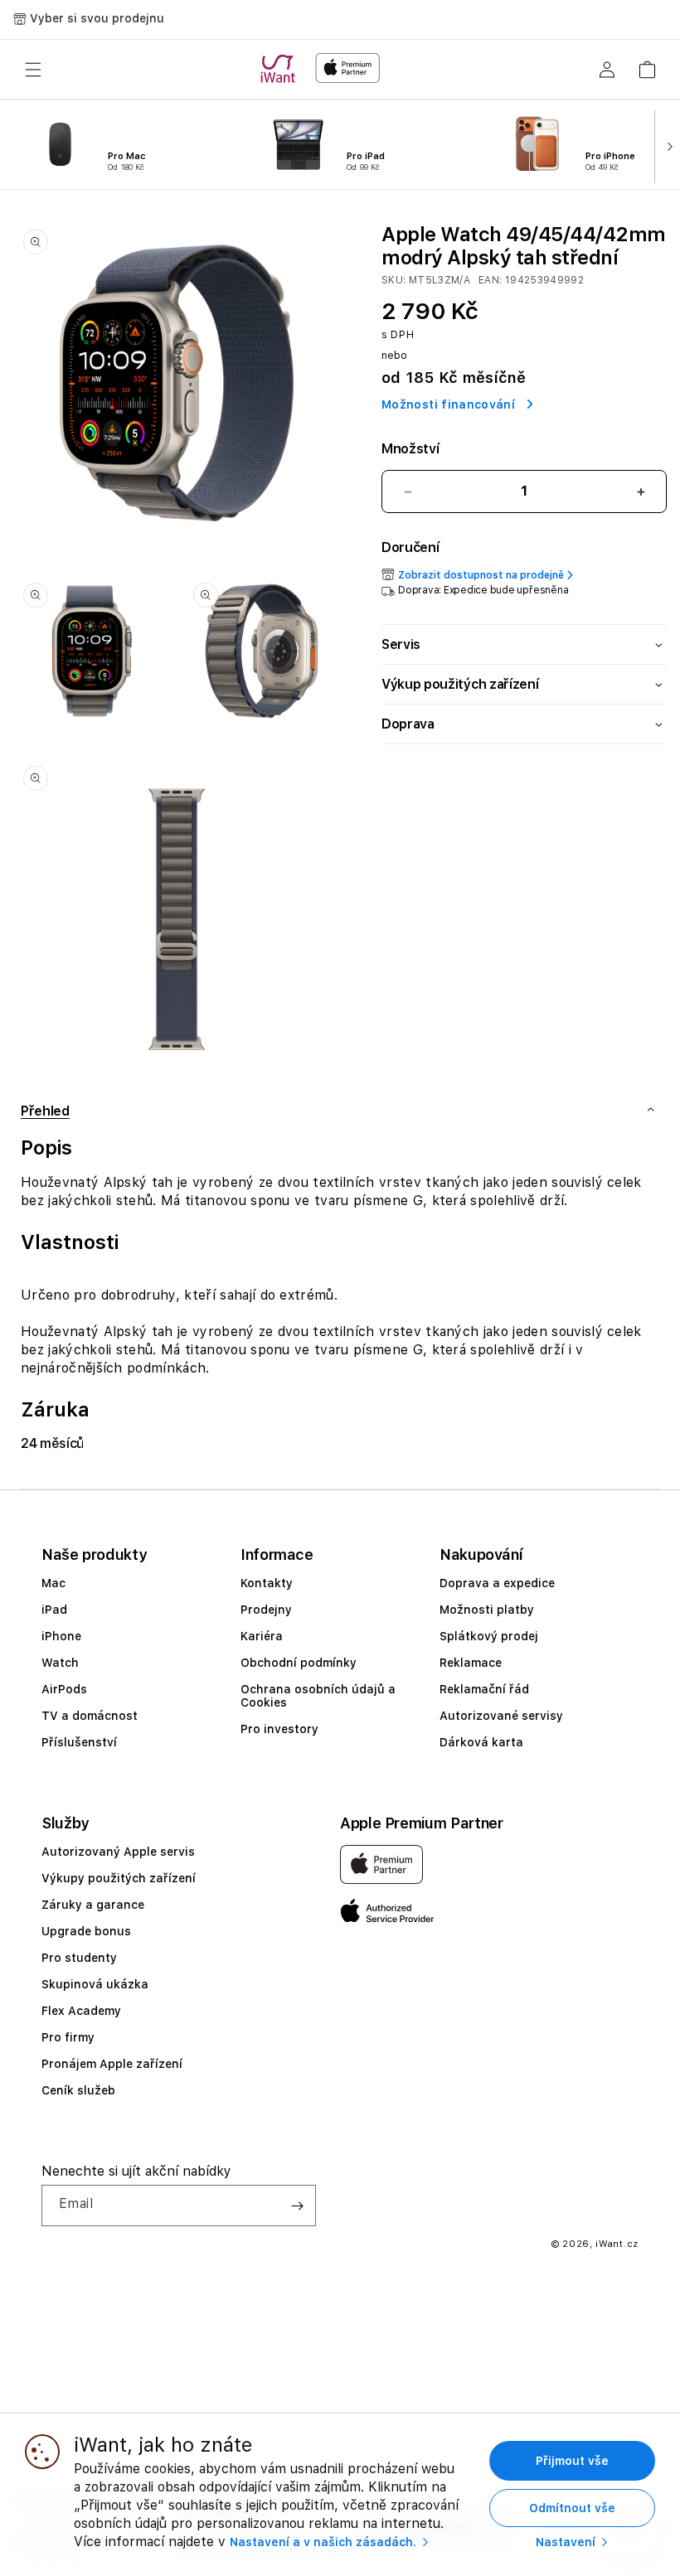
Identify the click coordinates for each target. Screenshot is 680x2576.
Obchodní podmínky (299, 1663)
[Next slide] (666, 145)
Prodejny (266, 1610)
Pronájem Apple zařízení (112, 2064)
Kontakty (267, 1583)
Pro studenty (79, 1958)
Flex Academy (81, 2011)
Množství (410, 449)
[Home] (281, 69)
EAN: (492, 280)
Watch (60, 1663)
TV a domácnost (90, 1716)
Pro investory (279, 1729)
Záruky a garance (93, 1905)
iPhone (61, 1636)
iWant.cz (617, 2244)
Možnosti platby (487, 1610)
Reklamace (471, 1663)
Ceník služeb (78, 2090)
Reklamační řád (484, 1689)
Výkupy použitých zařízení (119, 1878)
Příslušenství (79, 1742)
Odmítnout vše (572, 2508)
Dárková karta (481, 1742)
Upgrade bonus (86, 1931)
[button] (33, 70)
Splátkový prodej (489, 1636)
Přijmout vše (572, 2461)
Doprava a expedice (497, 1583)
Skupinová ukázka (95, 1984)
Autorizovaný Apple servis (118, 1852)
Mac (53, 1583)
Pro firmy (68, 2037)
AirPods (64, 1689)
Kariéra (262, 1636)
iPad (54, 1610)
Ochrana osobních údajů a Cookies (318, 1696)
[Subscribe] (297, 2206)
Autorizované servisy (501, 1716)
